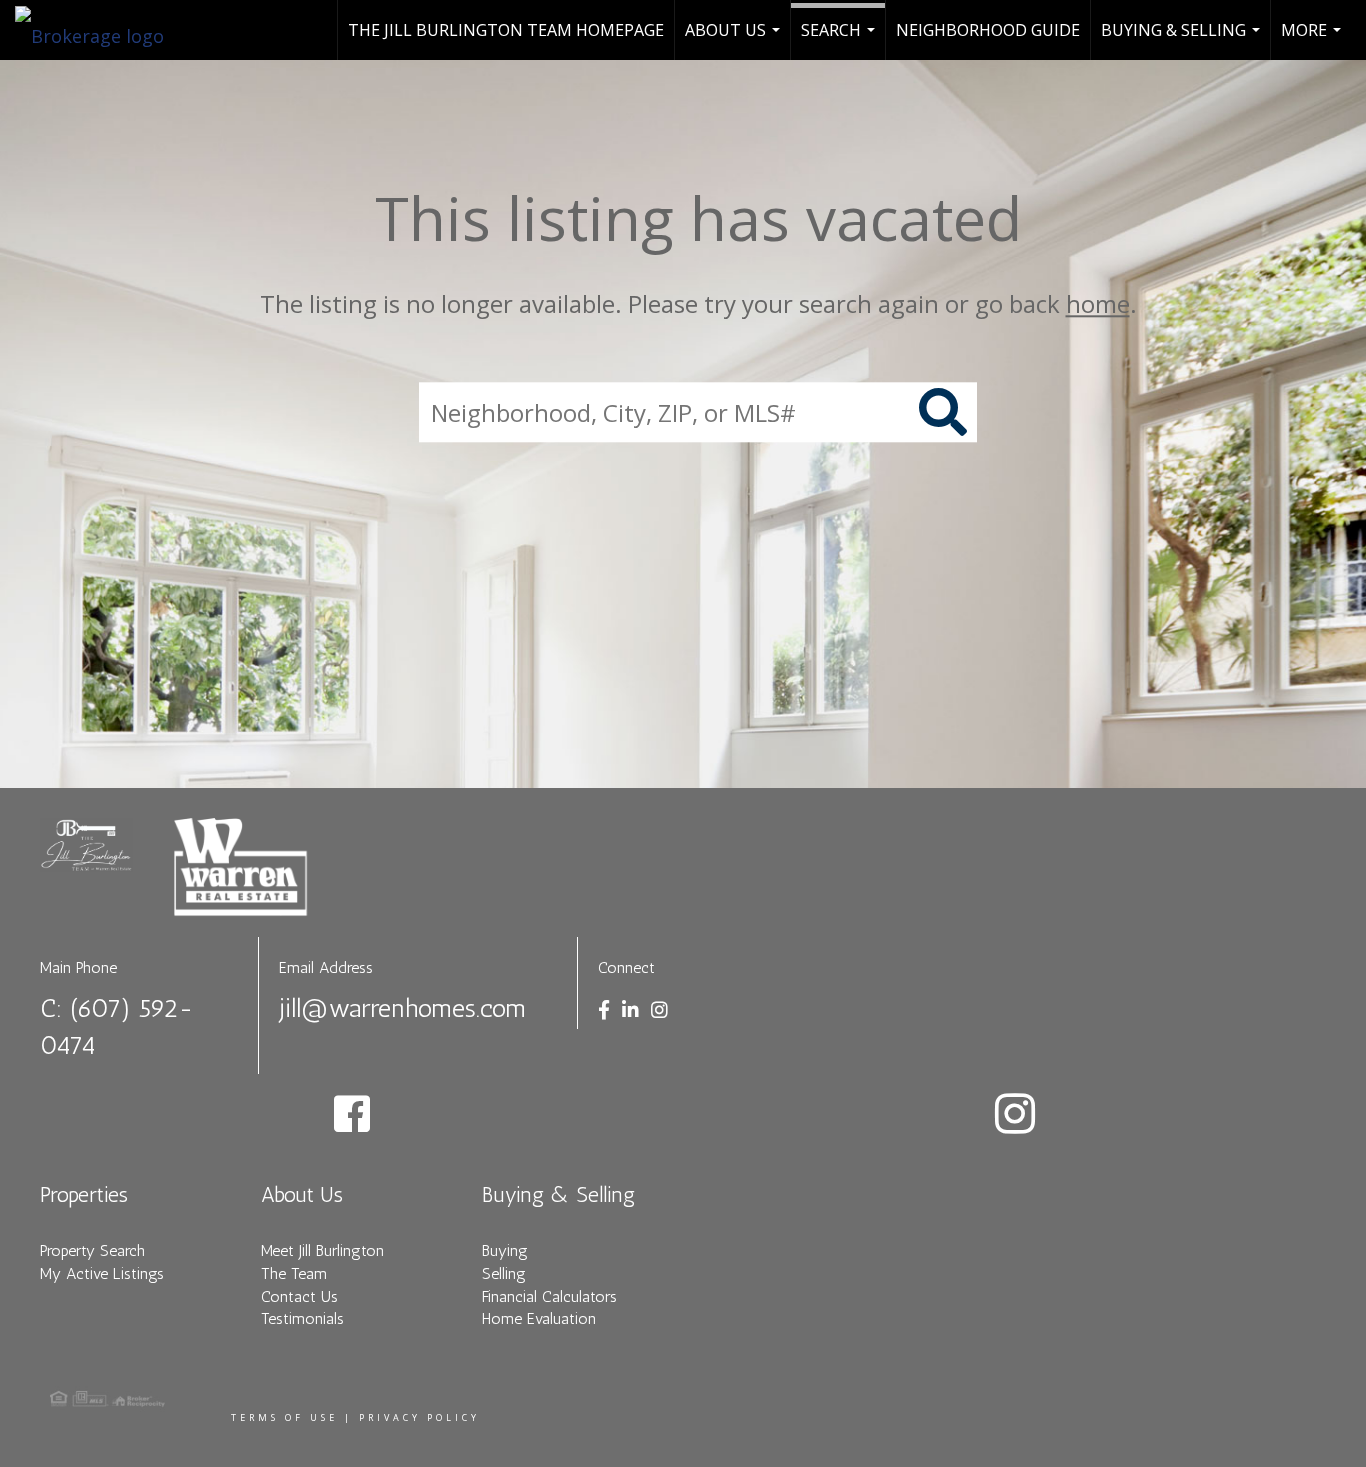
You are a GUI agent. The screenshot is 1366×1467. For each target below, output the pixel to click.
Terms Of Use (284, 1417)
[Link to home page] (99, 30)
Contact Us (299, 1296)
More (1313, 39)
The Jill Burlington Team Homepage (506, 30)
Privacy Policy (419, 1417)
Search (840, 39)
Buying (505, 1250)
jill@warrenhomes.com (402, 1008)
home (1098, 303)
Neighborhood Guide (988, 30)
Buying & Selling (1183, 39)
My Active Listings (102, 1273)
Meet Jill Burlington (322, 1250)
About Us (735, 39)
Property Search (92, 1250)
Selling (504, 1273)
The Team (294, 1273)
